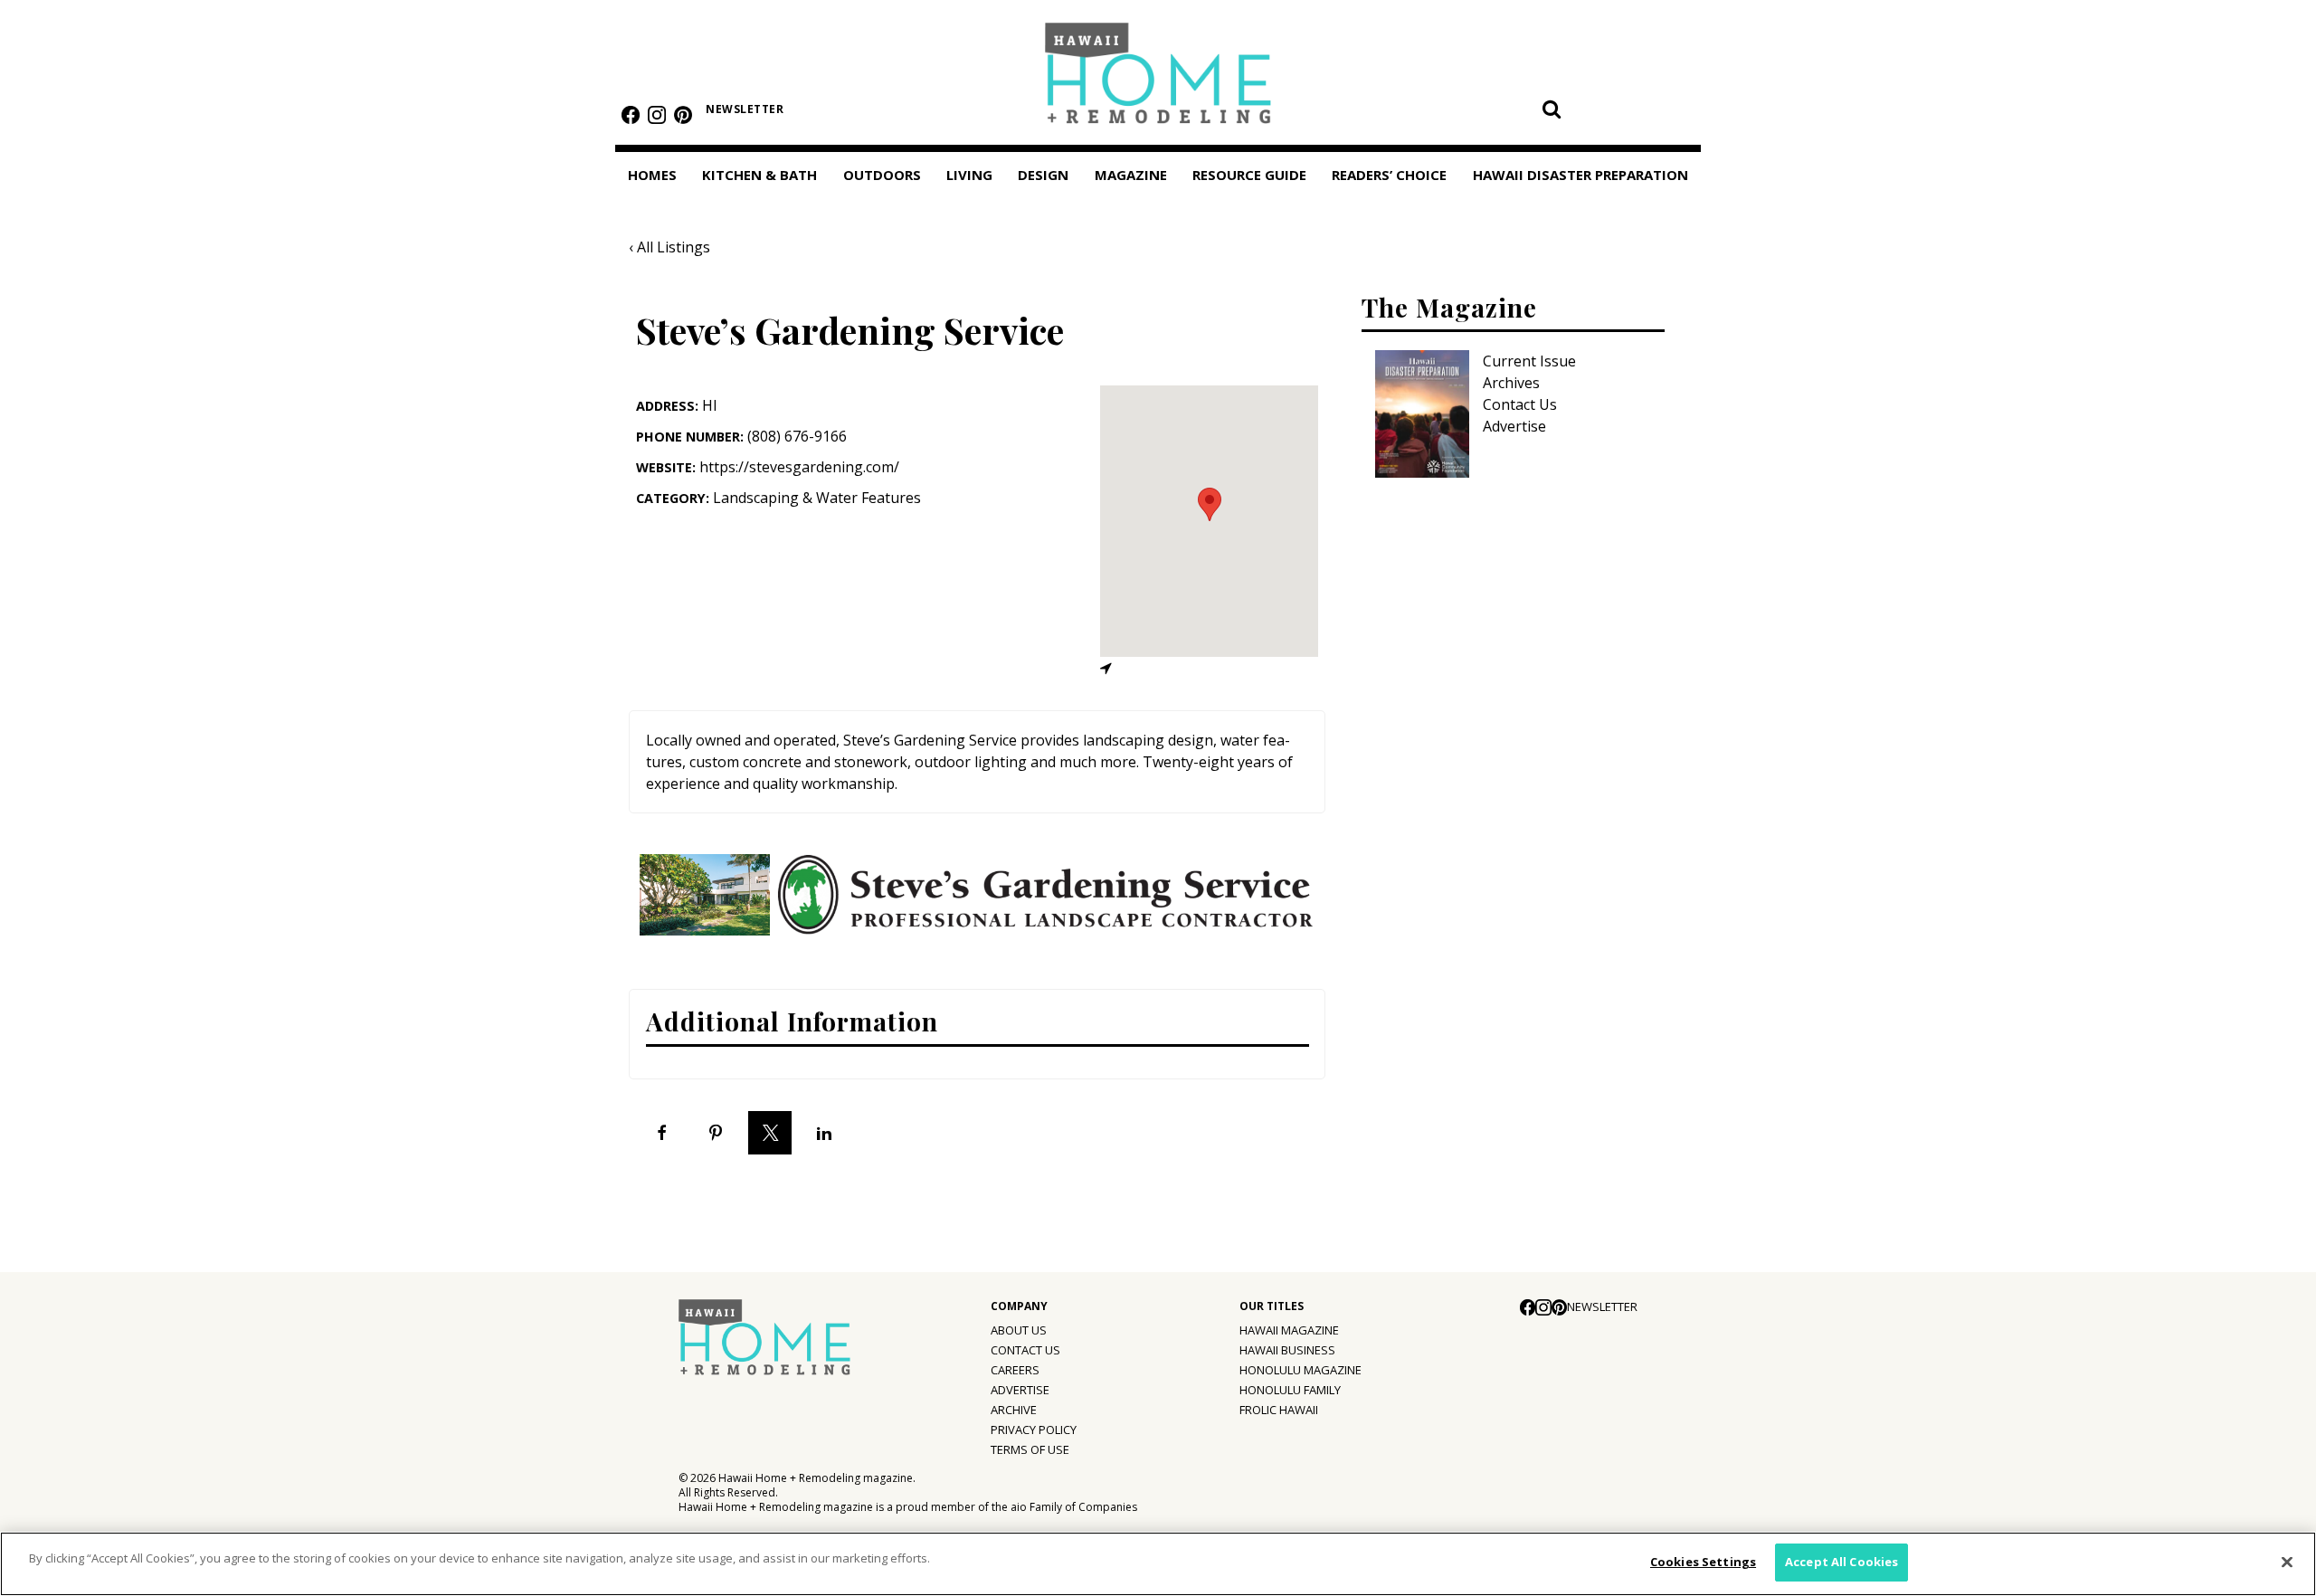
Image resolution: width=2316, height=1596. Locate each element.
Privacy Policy (1034, 1430)
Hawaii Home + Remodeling (1158, 79)
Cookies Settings (1703, 1562)
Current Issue (1529, 361)
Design (1043, 175)
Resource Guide (1249, 175)
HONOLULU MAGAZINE (1300, 1370)
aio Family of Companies (1074, 1507)
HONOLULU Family (1290, 1390)
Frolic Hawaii (1279, 1410)
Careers (1015, 1370)
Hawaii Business (1287, 1350)
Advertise (1514, 426)
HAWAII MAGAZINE (1289, 1330)
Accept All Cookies (1841, 1562)
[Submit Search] (1552, 109)
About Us (1019, 1330)
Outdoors (882, 175)
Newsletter (745, 109)
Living (969, 175)
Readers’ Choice (1389, 175)
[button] (1210, 504)
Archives (1511, 383)
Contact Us (1520, 404)
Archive (1014, 1410)
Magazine (1131, 175)
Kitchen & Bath (759, 175)
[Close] (2287, 1562)
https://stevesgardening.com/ (799, 467)
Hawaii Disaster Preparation (1580, 175)
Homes (652, 175)
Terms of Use (1030, 1449)
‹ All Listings (669, 247)
